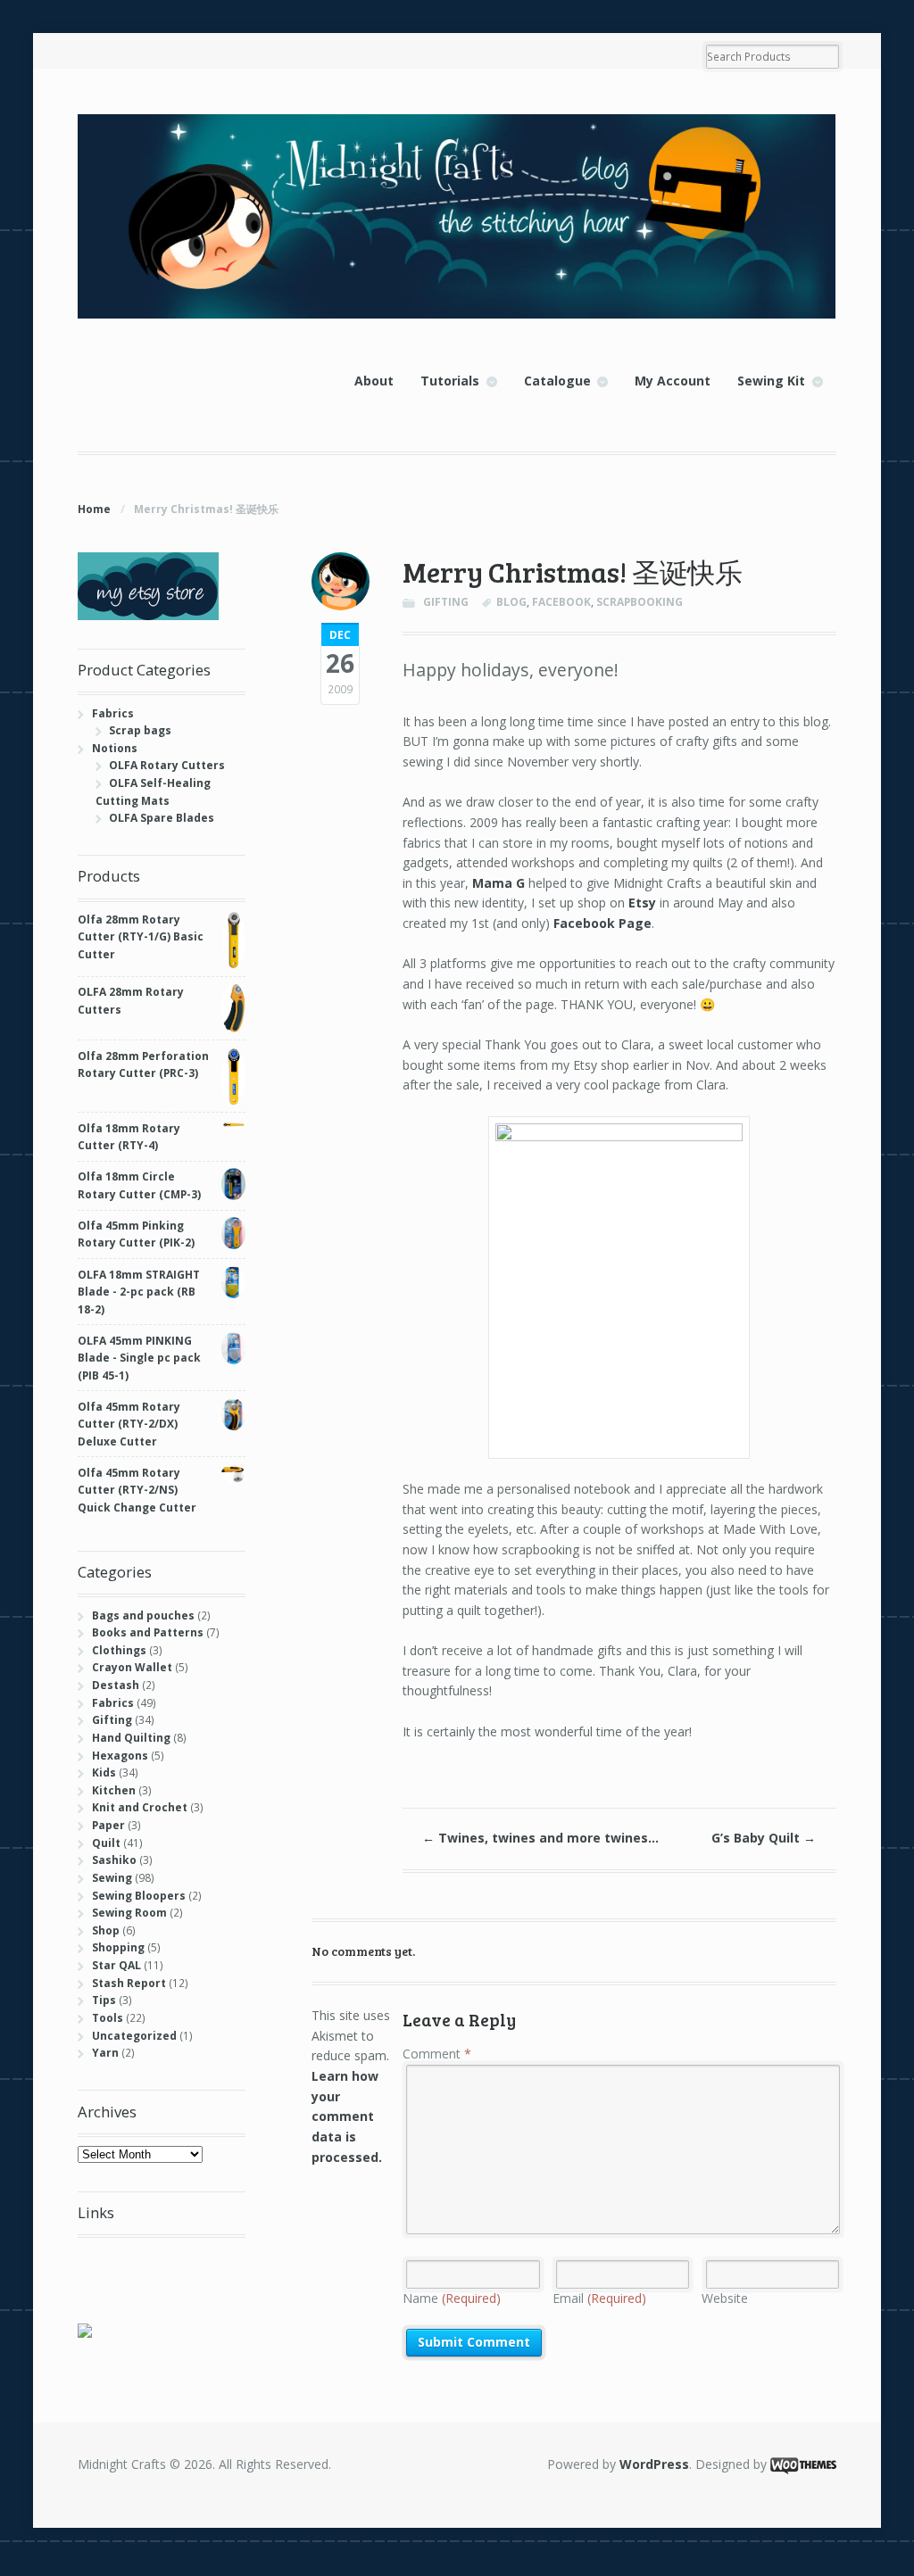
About (374, 381)
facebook (561, 602)
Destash (116, 1685)
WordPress (654, 2464)
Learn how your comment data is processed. (347, 2116)
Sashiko (114, 1860)
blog (511, 602)
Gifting (446, 602)
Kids (104, 1773)
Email (599, 2298)
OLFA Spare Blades (162, 818)
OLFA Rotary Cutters (167, 765)
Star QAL (116, 1965)
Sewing (112, 1878)
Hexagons (120, 1756)
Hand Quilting (131, 1738)
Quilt (106, 1843)
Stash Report (129, 1983)
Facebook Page (602, 923)
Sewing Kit (771, 381)
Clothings (119, 1650)
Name (452, 2298)
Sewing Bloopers (139, 1896)
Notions (115, 748)
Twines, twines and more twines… (540, 1838)
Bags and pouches (143, 1615)
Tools (108, 2018)
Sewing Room (129, 1913)
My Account (673, 381)
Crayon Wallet (132, 1667)
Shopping (118, 1947)
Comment (437, 2054)
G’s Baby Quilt (764, 1838)
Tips (104, 2000)
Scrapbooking (640, 602)
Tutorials (450, 381)
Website (725, 2298)
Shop (106, 1930)
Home (94, 509)
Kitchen (114, 1790)
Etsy (642, 903)
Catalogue (557, 381)
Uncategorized (134, 2036)
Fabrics (113, 713)
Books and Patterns (148, 1632)
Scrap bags (140, 730)
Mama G (499, 883)
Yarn (105, 2053)
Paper (108, 1825)
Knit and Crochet (140, 1807)
